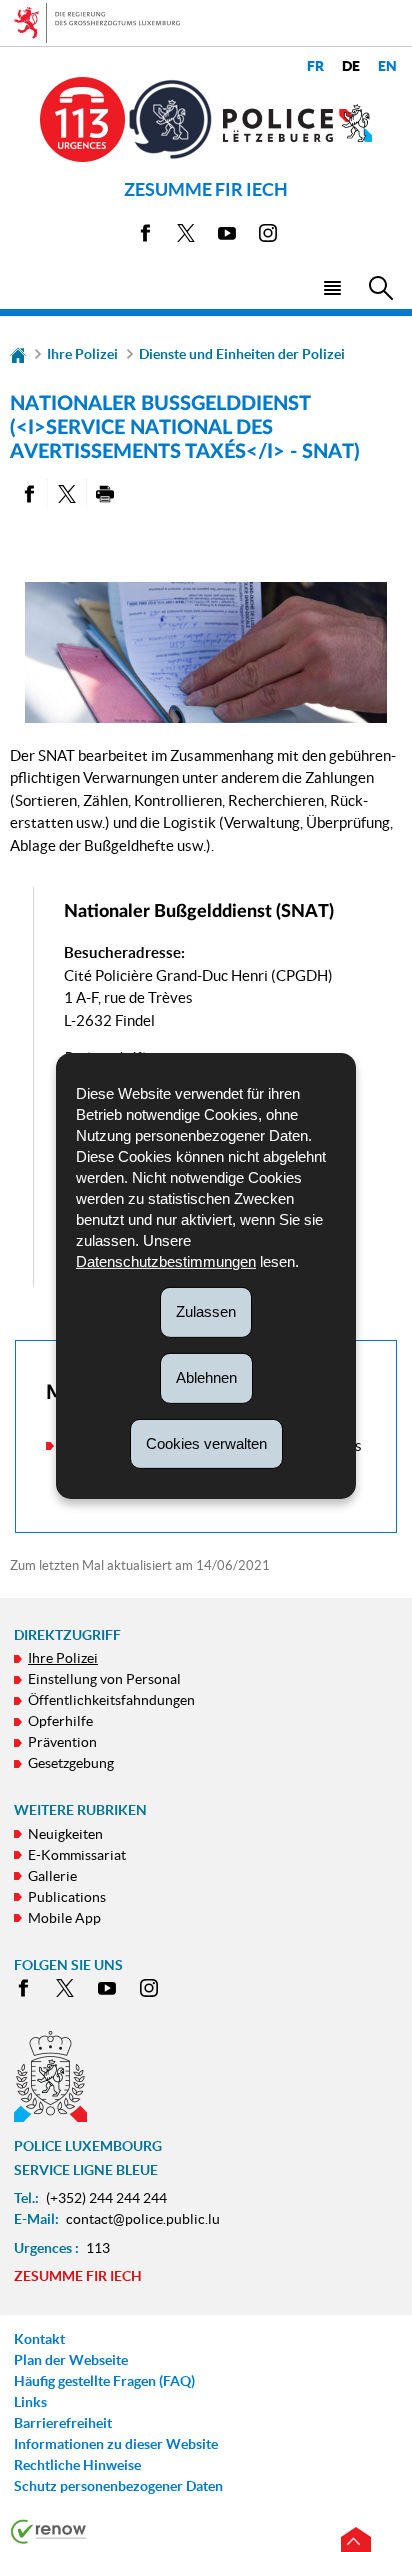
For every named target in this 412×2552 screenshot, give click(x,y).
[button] (331, 286)
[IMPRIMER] (105, 493)
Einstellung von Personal (104, 1679)
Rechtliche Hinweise (77, 2465)
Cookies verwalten (206, 1442)
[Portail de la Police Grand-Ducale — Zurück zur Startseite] (298, 123)
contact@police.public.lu (143, 2219)
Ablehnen (206, 1377)
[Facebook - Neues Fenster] (145, 236)
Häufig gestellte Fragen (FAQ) (104, 2381)
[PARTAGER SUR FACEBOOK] (28, 493)
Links (30, 2402)
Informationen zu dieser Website (116, 2444)
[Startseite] (18, 354)
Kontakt (39, 2339)
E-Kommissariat (77, 1855)
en (387, 66)
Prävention (62, 1742)
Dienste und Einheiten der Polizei (242, 354)
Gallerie (52, 1876)
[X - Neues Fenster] (186, 236)
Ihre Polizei (82, 354)
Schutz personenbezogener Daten (118, 2486)
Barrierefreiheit (63, 2423)
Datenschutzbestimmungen (166, 1261)
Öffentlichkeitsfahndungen (111, 1700)
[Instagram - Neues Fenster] (268, 236)
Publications (67, 1897)
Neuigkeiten (65, 1834)
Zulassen (206, 1311)
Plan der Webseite (71, 2360)
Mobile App (64, 1918)
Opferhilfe (60, 1721)
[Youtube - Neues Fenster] (227, 236)
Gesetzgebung (71, 1763)
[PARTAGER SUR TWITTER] (66, 493)
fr (315, 66)
